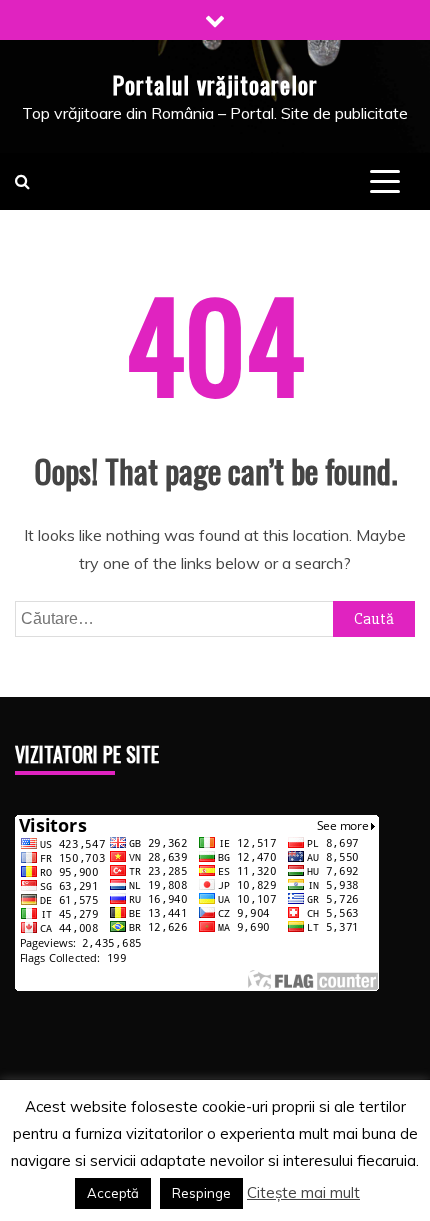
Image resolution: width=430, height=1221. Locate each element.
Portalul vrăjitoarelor (215, 84)
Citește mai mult (303, 1192)
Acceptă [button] (113, 1193)
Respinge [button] (201, 1193)
